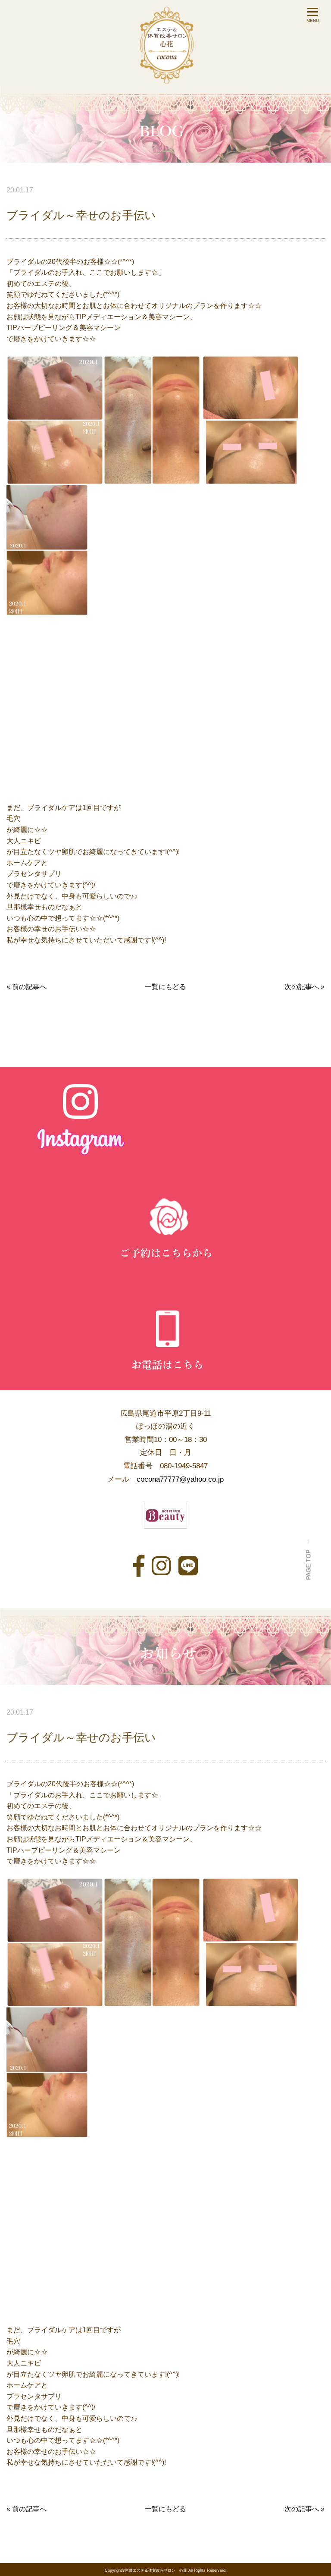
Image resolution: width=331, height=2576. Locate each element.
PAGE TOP (308, 1563)
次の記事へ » (304, 987)
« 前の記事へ (27, 987)
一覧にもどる (165, 987)
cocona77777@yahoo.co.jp (180, 1479)
